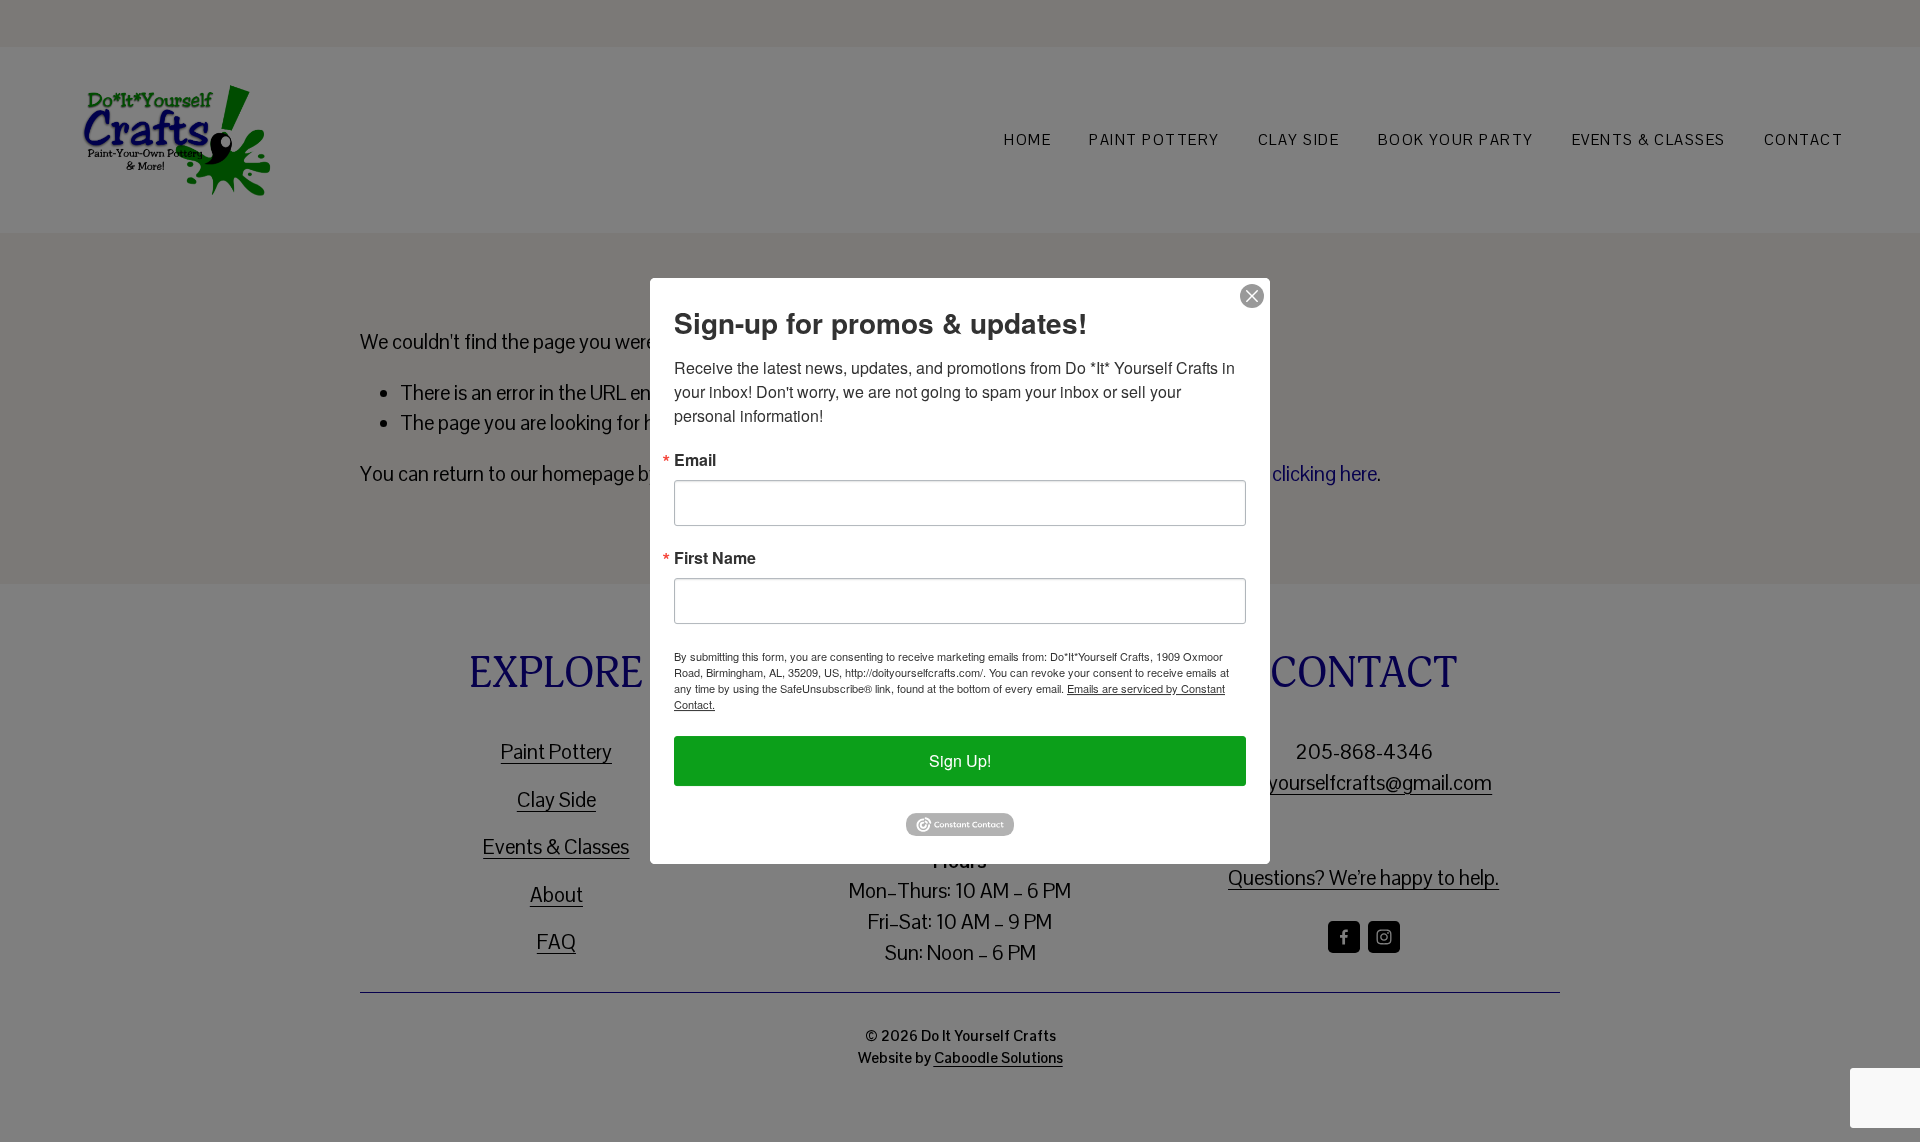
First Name (715, 558)
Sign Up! (960, 760)
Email (695, 460)
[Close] (1252, 296)
